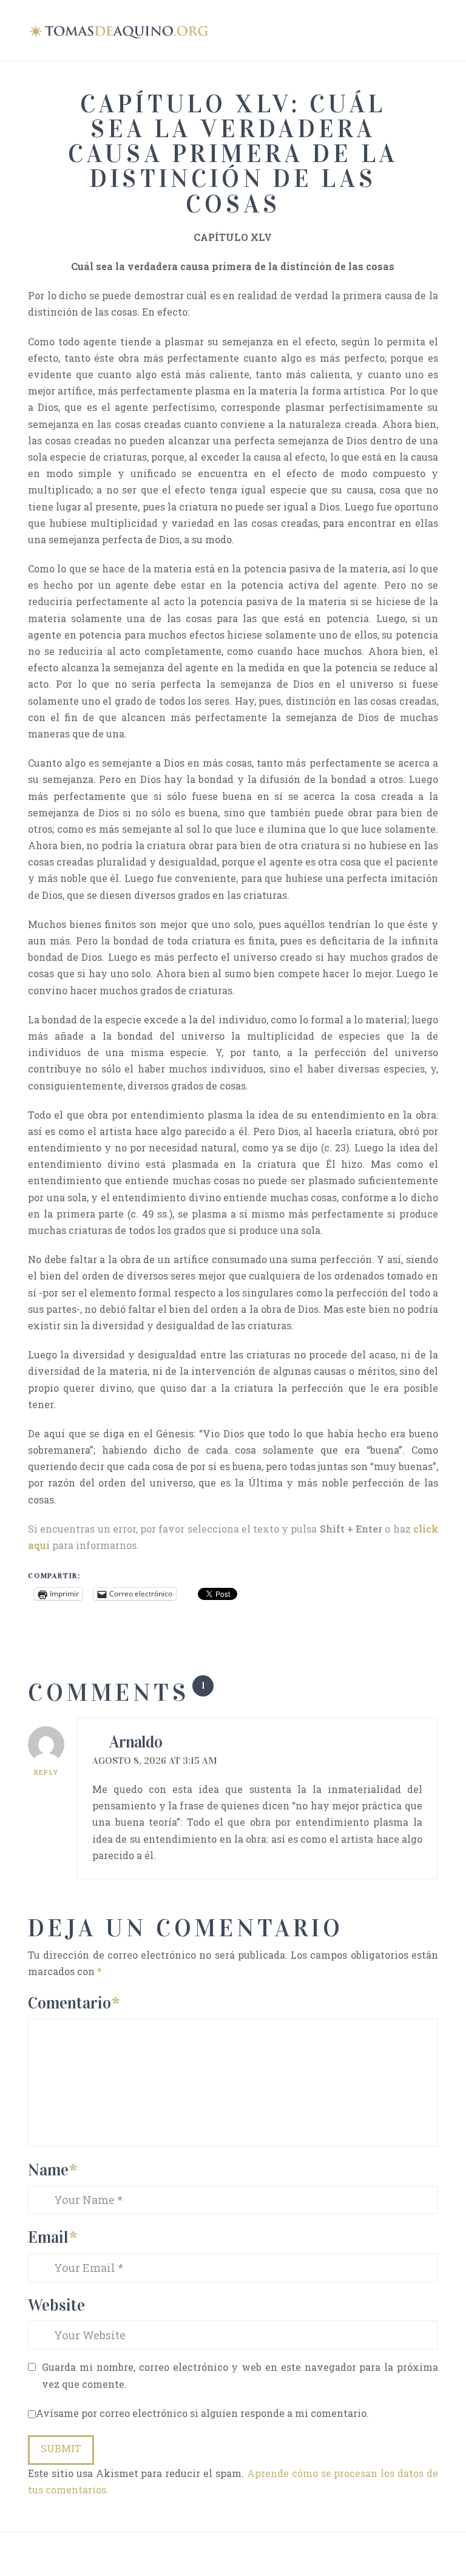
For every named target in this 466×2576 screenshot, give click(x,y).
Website (56, 2305)
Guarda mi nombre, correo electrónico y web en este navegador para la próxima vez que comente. (240, 2375)
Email (52, 2237)
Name (52, 2170)
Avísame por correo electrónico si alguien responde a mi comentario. (202, 2413)
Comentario (74, 2003)
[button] (433, 29)
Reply (46, 1773)
